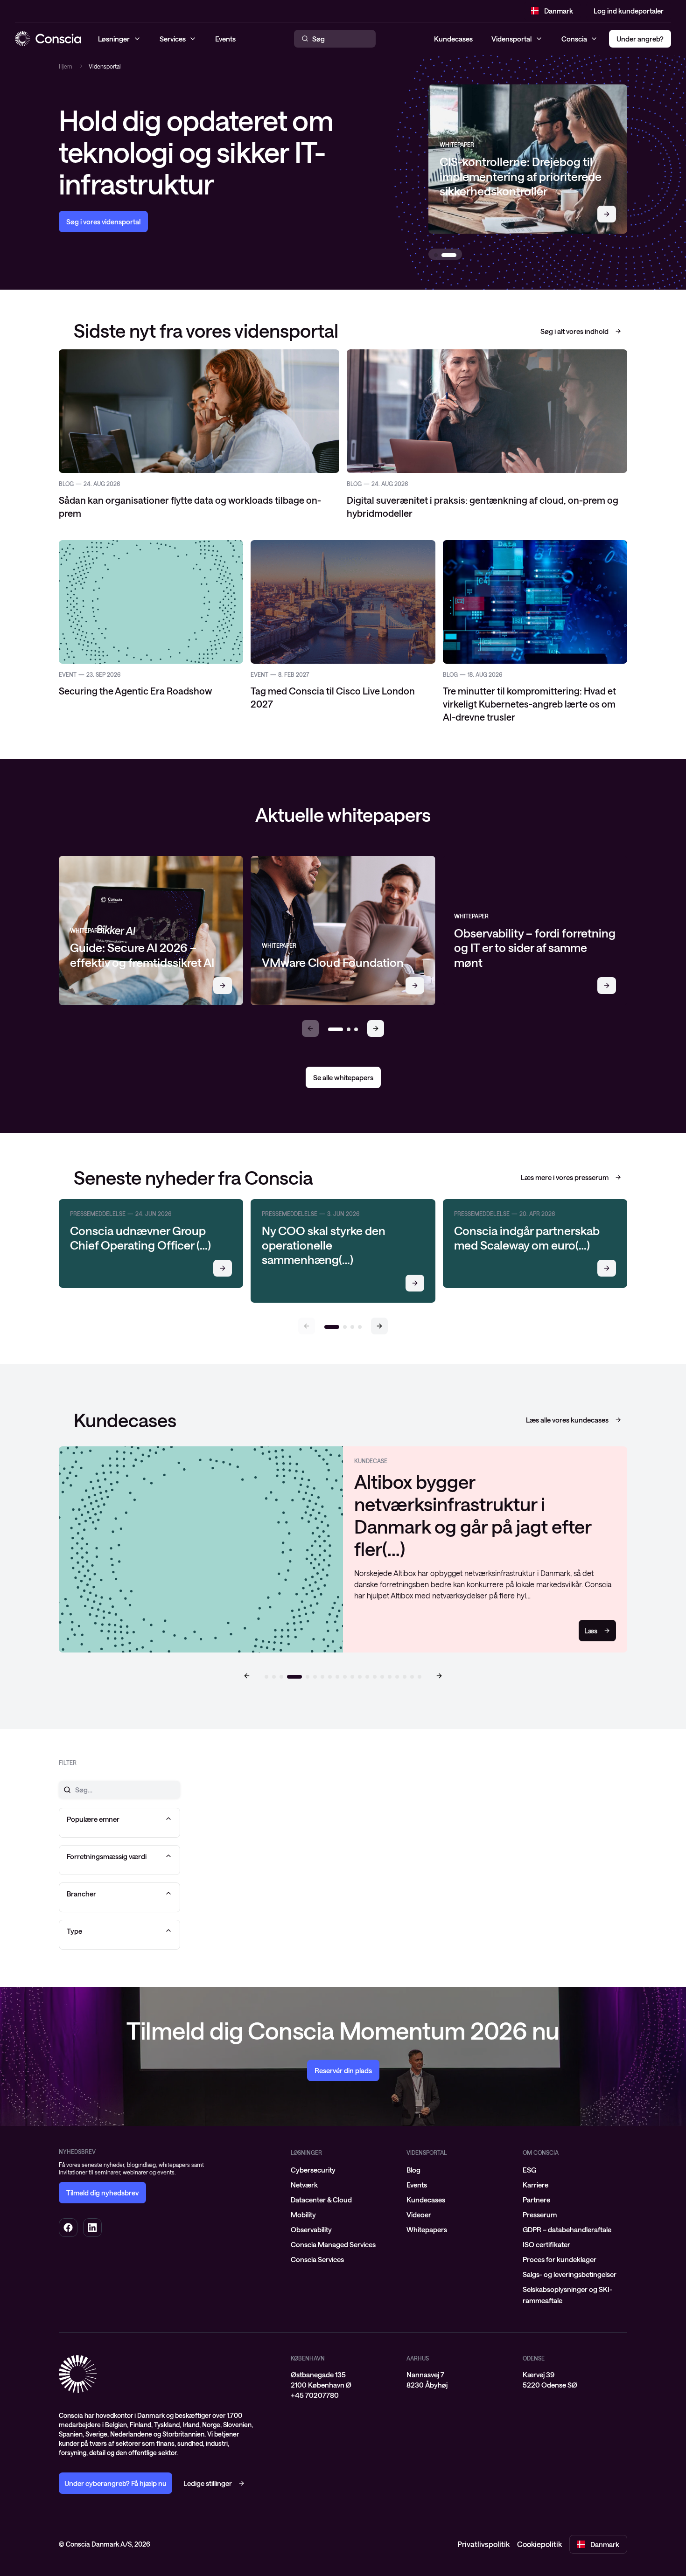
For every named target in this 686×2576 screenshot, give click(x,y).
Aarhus (418, 2341)
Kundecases (453, 39)
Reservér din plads (343, 2053)
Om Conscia (541, 2135)
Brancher (81, 1876)
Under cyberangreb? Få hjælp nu (115, 2466)
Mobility (303, 2197)
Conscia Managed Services (333, 2227)
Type (74, 1914)
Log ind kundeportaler (629, 11)
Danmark (559, 11)
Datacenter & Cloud (321, 2182)
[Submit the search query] (62, 1772)
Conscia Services (317, 2242)
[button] (376, 1028)
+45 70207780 (315, 2378)
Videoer (419, 2197)
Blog (413, 2152)
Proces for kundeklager (560, 2242)
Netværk (304, 2167)
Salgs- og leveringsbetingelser (570, 2257)
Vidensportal (511, 39)
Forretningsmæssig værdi (107, 1839)
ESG (529, 2152)
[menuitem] (343, 2152)
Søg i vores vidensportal (103, 222)
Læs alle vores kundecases (567, 1420)
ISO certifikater (546, 2227)
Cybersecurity (313, 2152)
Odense (534, 2341)
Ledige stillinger (208, 2466)
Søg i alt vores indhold (574, 331)
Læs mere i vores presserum (565, 1177)
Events (417, 2167)
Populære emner (93, 1802)
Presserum (540, 2197)
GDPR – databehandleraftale (567, 2212)
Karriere (535, 2167)
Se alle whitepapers (343, 1077)
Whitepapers (427, 2212)
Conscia (574, 39)
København (308, 2341)
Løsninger (306, 2135)
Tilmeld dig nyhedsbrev (102, 2175)
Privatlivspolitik (483, 2527)
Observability (311, 2212)
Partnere (536, 2182)
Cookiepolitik (539, 2527)
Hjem (66, 66)
